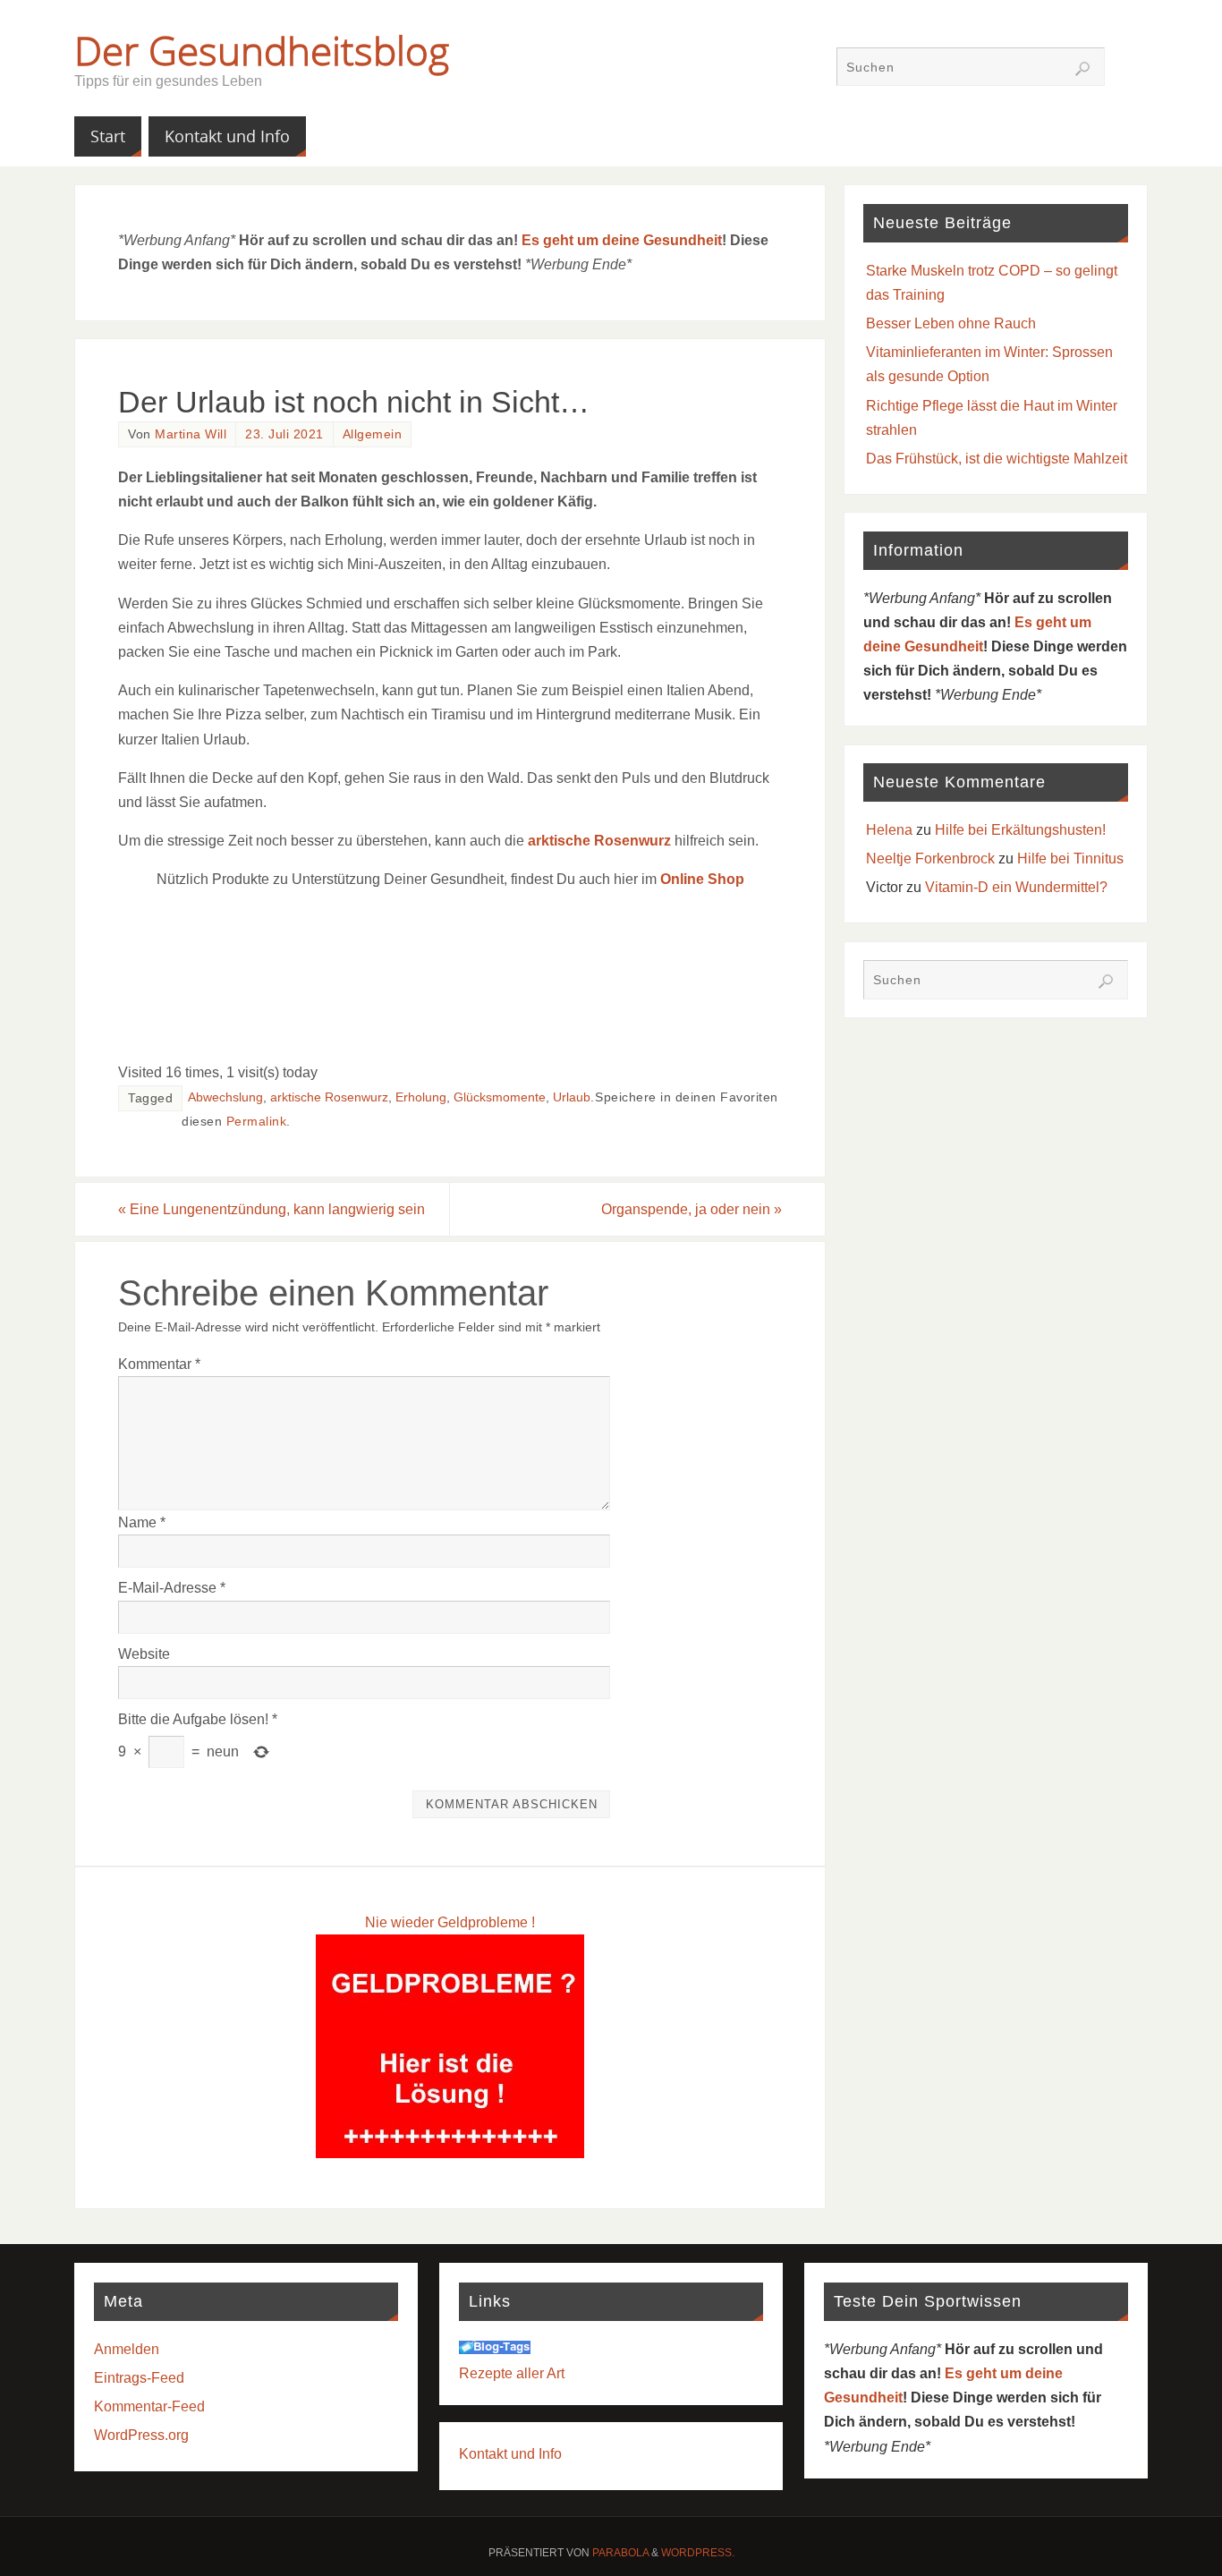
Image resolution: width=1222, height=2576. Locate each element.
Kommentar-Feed (149, 2406)
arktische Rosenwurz (599, 841)
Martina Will (191, 434)
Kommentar (159, 1364)
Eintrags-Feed (139, 2378)
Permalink (257, 1122)
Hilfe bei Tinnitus (1070, 859)
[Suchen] (1082, 69)
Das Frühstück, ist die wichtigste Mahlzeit (997, 459)
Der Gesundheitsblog (262, 50)
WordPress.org (141, 2435)
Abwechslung (225, 1097)
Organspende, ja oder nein (692, 1209)
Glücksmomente (500, 1097)
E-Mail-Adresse (172, 1588)
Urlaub (572, 1097)
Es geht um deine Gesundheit (622, 240)
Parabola (620, 2553)
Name (142, 1522)
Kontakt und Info (510, 2454)
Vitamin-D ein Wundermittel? (1016, 887)
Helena (889, 830)
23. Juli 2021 (284, 434)
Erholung (421, 1097)
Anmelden (127, 2349)
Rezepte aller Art (512, 2373)
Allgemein (373, 434)
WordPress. (698, 2553)
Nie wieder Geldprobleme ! (450, 1922)
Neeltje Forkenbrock (930, 859)
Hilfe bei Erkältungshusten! (1020, 830)
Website (144, 1654)
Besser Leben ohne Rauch (951, 323)
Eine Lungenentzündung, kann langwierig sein (272, 1209)
